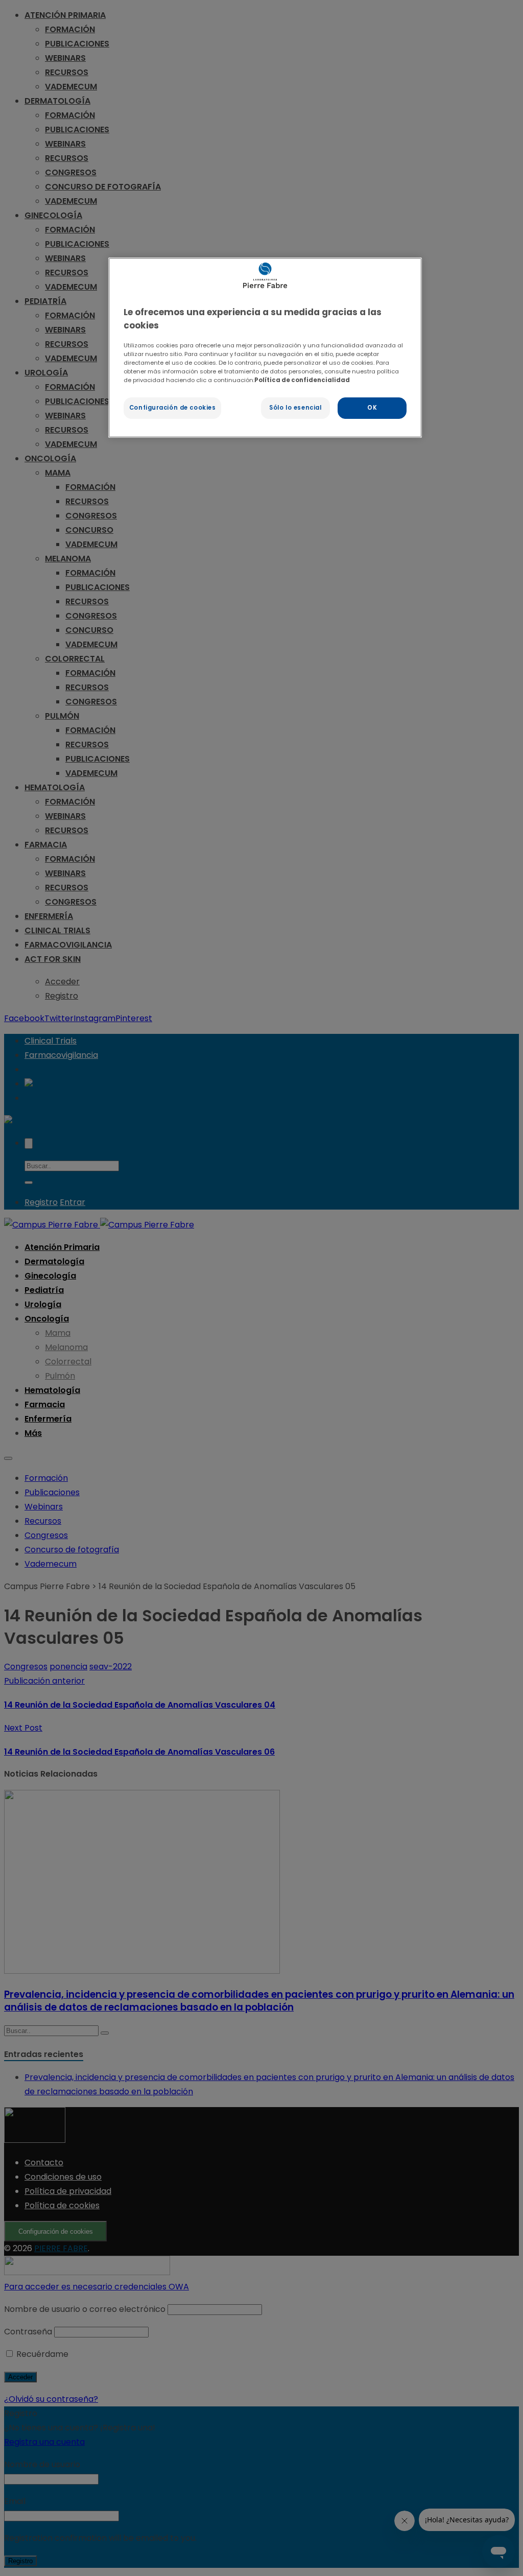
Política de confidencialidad (302, 380)
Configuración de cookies (173, 408)
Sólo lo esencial (295, 408)
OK (372, 408)
